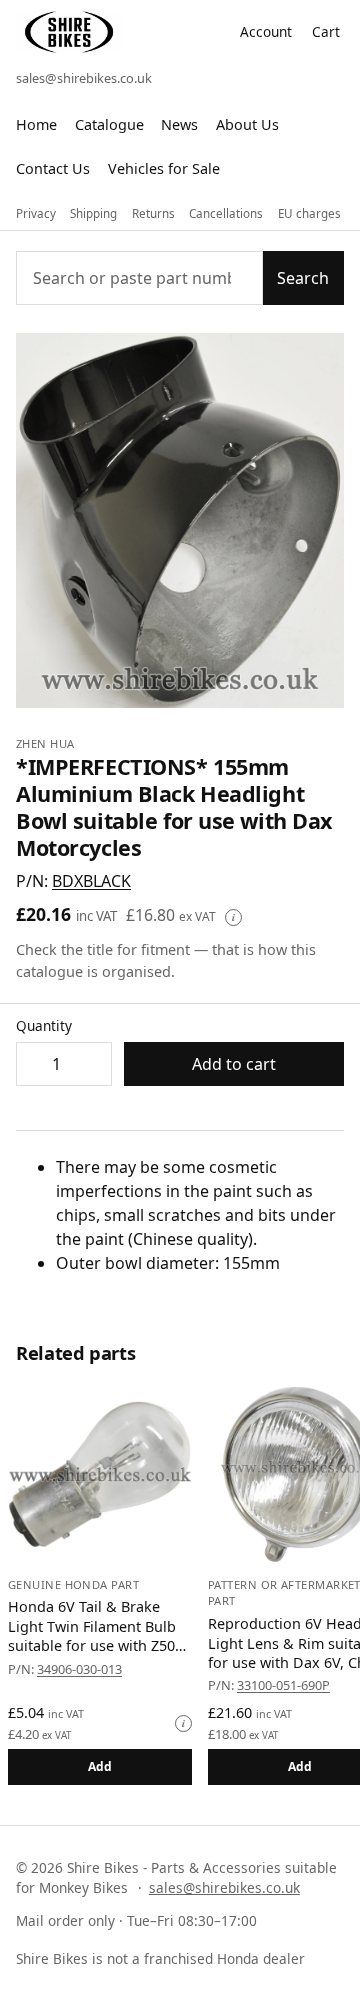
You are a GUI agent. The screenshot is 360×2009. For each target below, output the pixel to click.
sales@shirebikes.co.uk (84, 78)
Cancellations (226, 213)
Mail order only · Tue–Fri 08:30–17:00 (136, 1920)
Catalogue (109, 124)
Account (266, 31)
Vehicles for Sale (164, 168)
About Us (247, 124)
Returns (153, 213)
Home (36, 124)
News (179, 124)
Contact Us (53, 168)
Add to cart (234, 1064)
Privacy (36, 213)
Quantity (44, 1025)
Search (303, 278)
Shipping (93, 213)
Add (100, 1766)
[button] (91, 881)
